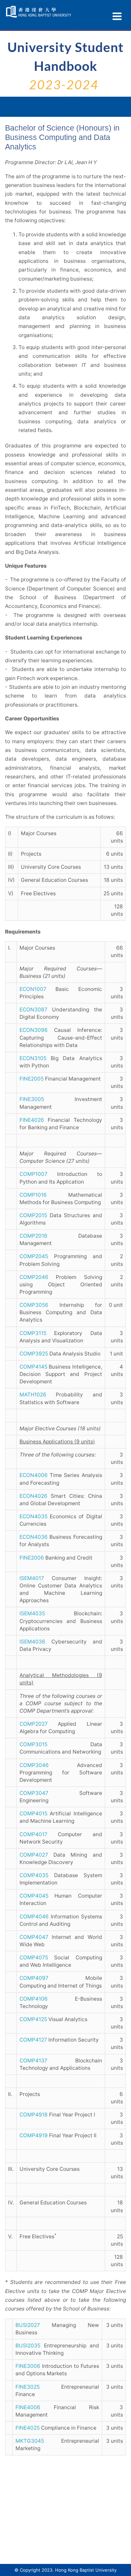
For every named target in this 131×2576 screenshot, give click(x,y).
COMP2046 (34, 1277)
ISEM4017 (32, 1578)
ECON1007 (33, 989)
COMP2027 (34, 1724)
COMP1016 (33, 1195)
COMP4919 (34, 2135)
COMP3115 (33, 1333)
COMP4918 (34, 2115)
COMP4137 (33, 2061)
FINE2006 (32, 1558)
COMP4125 (33, 2019)
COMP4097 (34, 1978)
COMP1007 (33, 1174)
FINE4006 (28, 2407)
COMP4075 (34, 1958)
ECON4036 (34, 1537)
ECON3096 (34, 1030)
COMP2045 (34, 1256)
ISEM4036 (32, 1642)
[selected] (39, 12)
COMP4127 (33, 2040)
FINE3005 (32, 1099)
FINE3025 (28, 2387)
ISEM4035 (32, 1613)
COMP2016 (33, 1236)
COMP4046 (34, 1917)
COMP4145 (33, 1367)
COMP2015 (33, 1215)
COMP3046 (34, 1765)
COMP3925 (34, 1354)
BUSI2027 (28, 2325)
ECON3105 (33, 1058)
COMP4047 (34, 1937)
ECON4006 (34, 1475)
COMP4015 (33, 1814)
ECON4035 (33, 1516)
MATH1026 (33, 1395)
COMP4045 (34, 1896)
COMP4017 (33, 1834)
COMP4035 (34, 1875)
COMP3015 (33, 1744)
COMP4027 (34, 1855)
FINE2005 (32, 1079)
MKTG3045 (30, 2441)
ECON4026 (33, 1496)
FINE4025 (28, 2428)
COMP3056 (34, 1305)
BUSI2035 (28, 2346)
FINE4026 (32, 1120)
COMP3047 (34, 1793)
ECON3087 (33, 1010)
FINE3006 (28, 2366)
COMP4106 (34, 1999)
